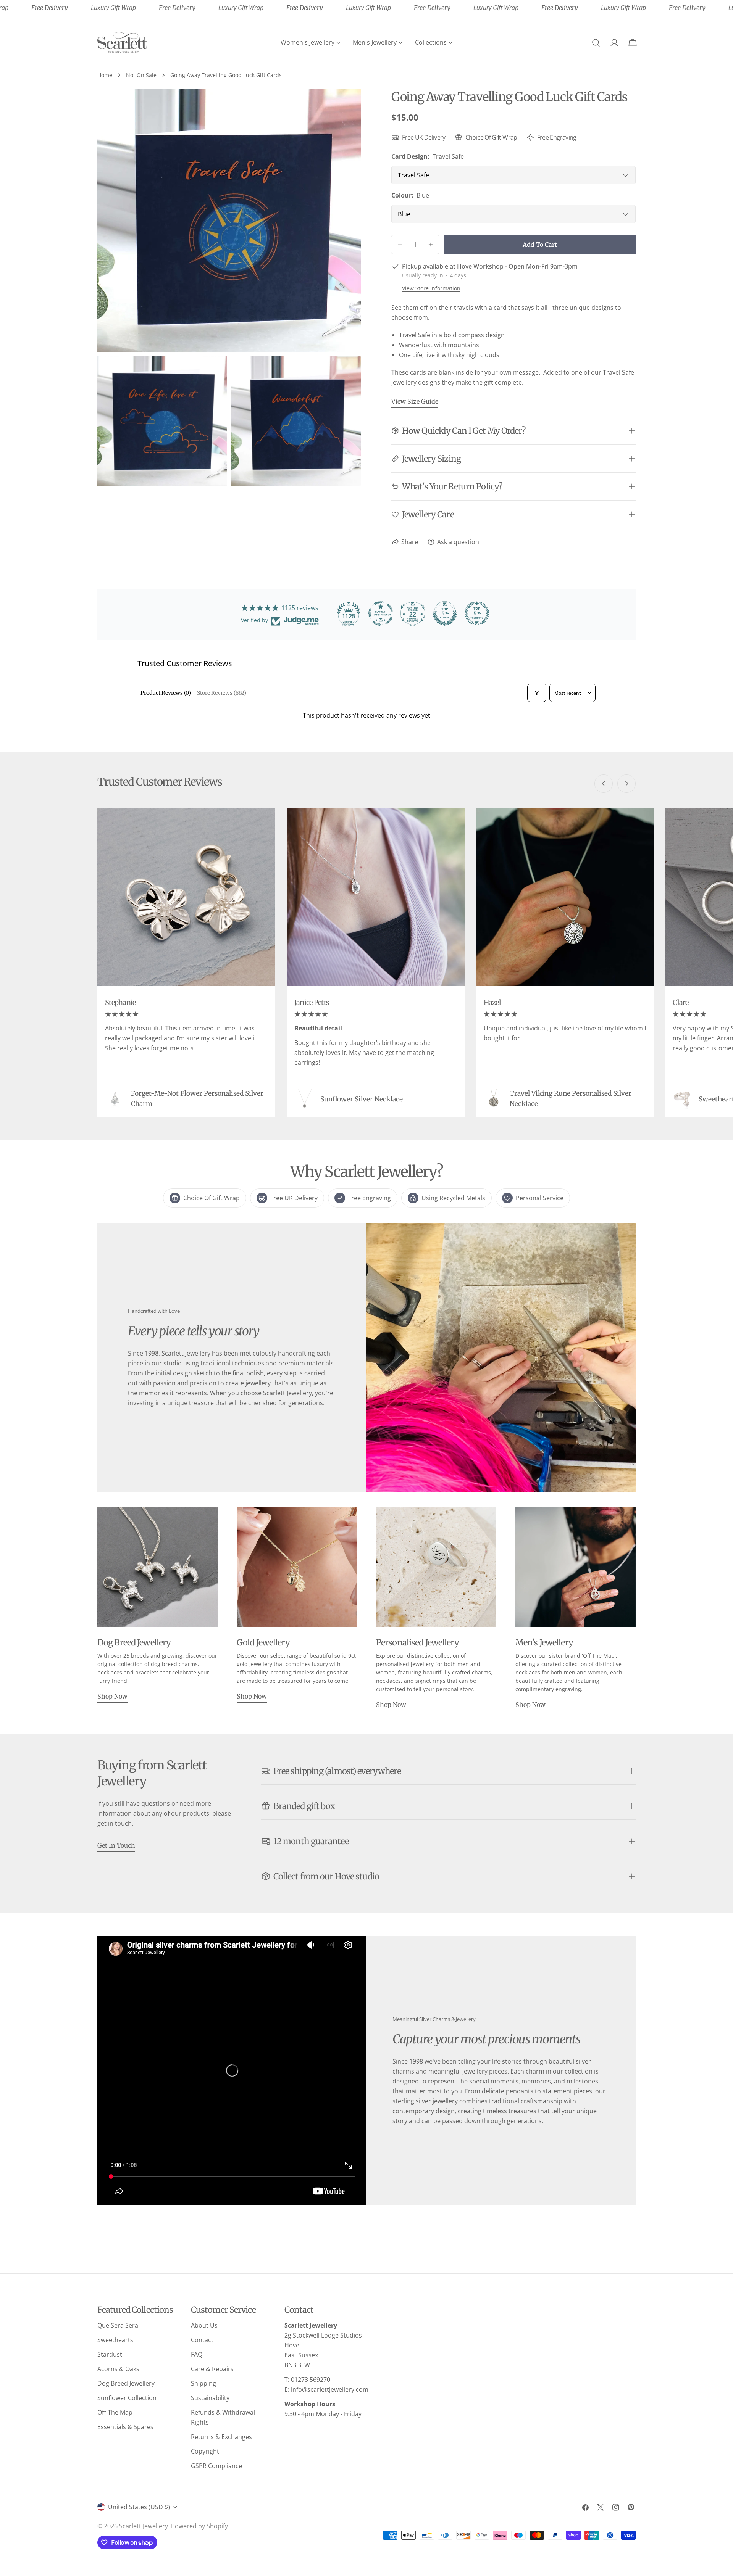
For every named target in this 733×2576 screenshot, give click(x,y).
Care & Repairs (212, 2369)
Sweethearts (115, 2340)
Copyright (205, 2451)
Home (105, 75)
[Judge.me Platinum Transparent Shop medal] (381, 613)
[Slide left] (604, 784)
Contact (202, 2340)
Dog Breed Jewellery (126, 2383)
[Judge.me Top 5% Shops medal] (445, 613)
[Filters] (537, 693)
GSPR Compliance (216, 2466)
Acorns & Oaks (118, 2369)
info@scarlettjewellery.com (330, 2389)
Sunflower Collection (127, 2398)
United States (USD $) (139, 2507)
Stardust (110, 2354)
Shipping (203, 2383)
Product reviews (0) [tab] (166, 693)
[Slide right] (626, 784)
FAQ (197, 2354)
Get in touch (116, 1845)
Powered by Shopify (199, 2526)
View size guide (415, 401)
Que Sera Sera (118, 2325)
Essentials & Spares (125, 2427)
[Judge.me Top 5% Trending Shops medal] (477, 613)
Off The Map (115, 2412)
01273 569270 (311, 2380)
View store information (431, 288)
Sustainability (210, 2398)
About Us (204, 2325)
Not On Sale (141, 75)
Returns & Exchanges (221, 2437)
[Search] (596, 43)
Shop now (112, 1696)
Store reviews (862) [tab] (222, 693)
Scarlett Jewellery (144, 2526)
